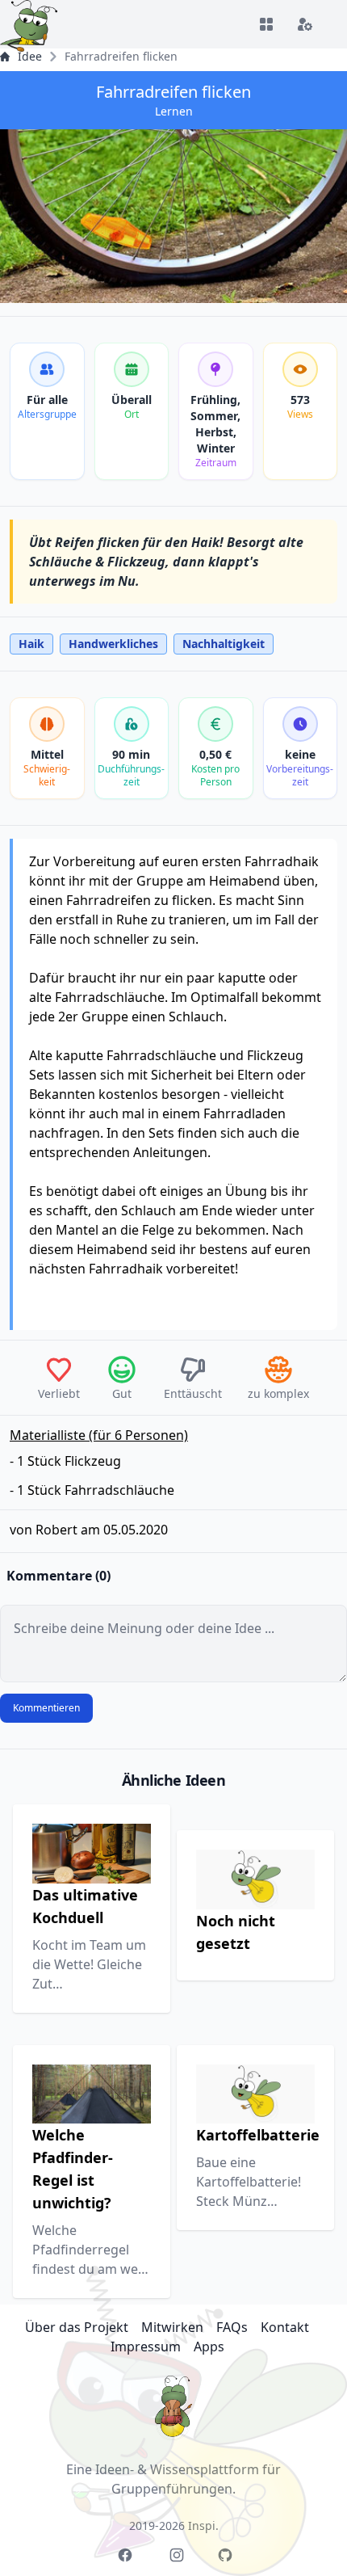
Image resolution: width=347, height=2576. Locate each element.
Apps (209, 2347)
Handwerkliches (113, 644)
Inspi (202, 2525)
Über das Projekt (77, 2327)
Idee (30, 56)
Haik (31, 644)
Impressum (146, 2347)
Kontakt (285, 2327)
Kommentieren (46, 1708)
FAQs (232, 2327)
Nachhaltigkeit (224, 644)
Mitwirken (172, 2327)
